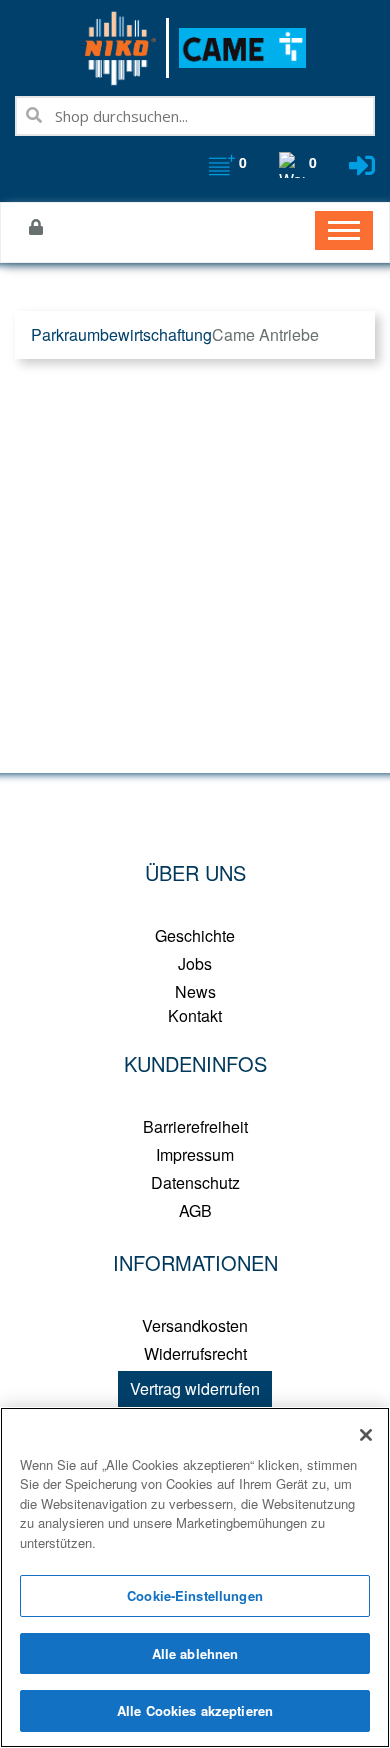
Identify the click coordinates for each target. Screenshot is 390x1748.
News (195, 991)
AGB (195, 1210)
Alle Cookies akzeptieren (195, 1710)
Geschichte (195, 935)
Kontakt (195, 1015)
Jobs (195, 963)
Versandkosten (195, 1325)
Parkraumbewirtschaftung (121, 334)
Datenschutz (195, 1182)
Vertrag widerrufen (195, 1388)
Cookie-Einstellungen (195, 1595)
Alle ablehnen (195, 1653)
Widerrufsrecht (195, 1353)
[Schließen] (366, 1435)
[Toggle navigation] (344, 230)
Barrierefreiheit (195, 1126)
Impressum (195, 1154)
